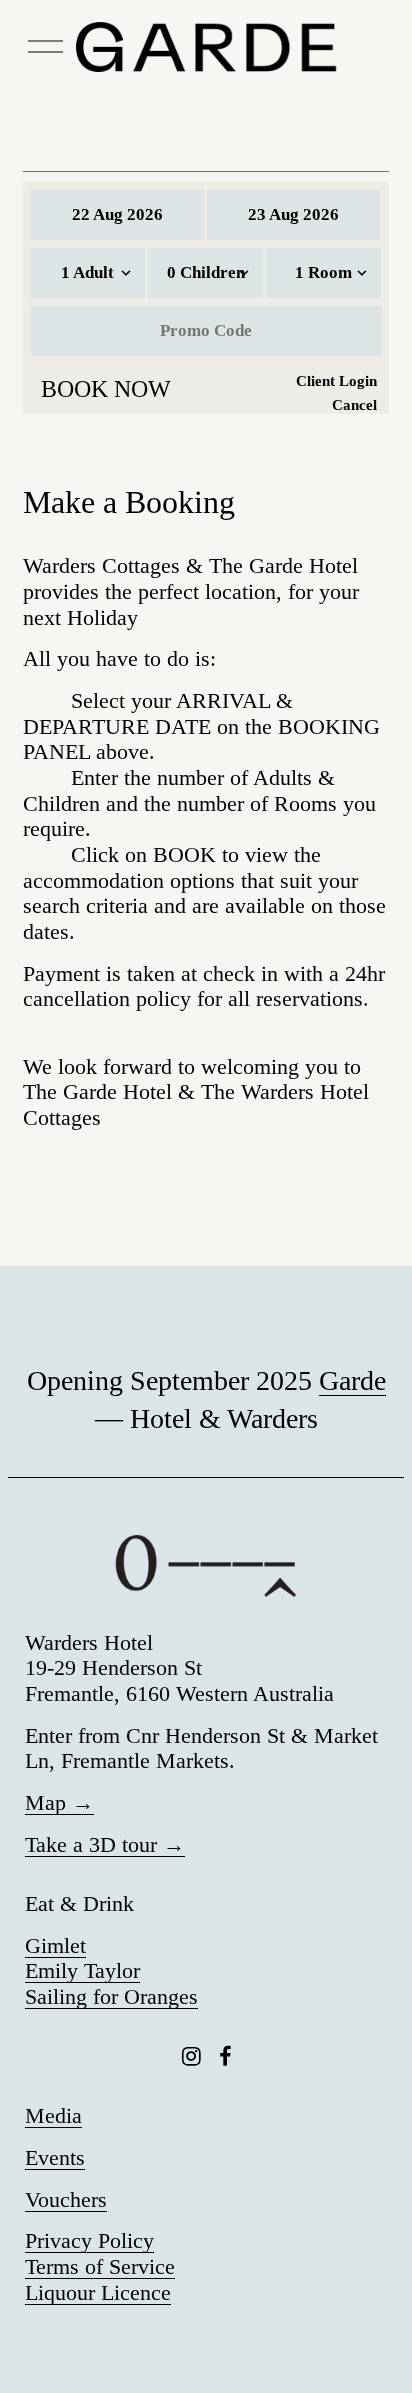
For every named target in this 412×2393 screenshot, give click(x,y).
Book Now (106, 389)
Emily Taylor (82, 1971)
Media (53, 2116)
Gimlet (55, 1946)
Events (55, 2158)
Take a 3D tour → (105, 1845)
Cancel (354, 405)
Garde (352, 1380)
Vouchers (66, 2200)
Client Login (336, 381)
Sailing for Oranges (111, 1997)
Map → (59, 1803)
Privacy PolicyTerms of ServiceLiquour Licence (100, 2266)
